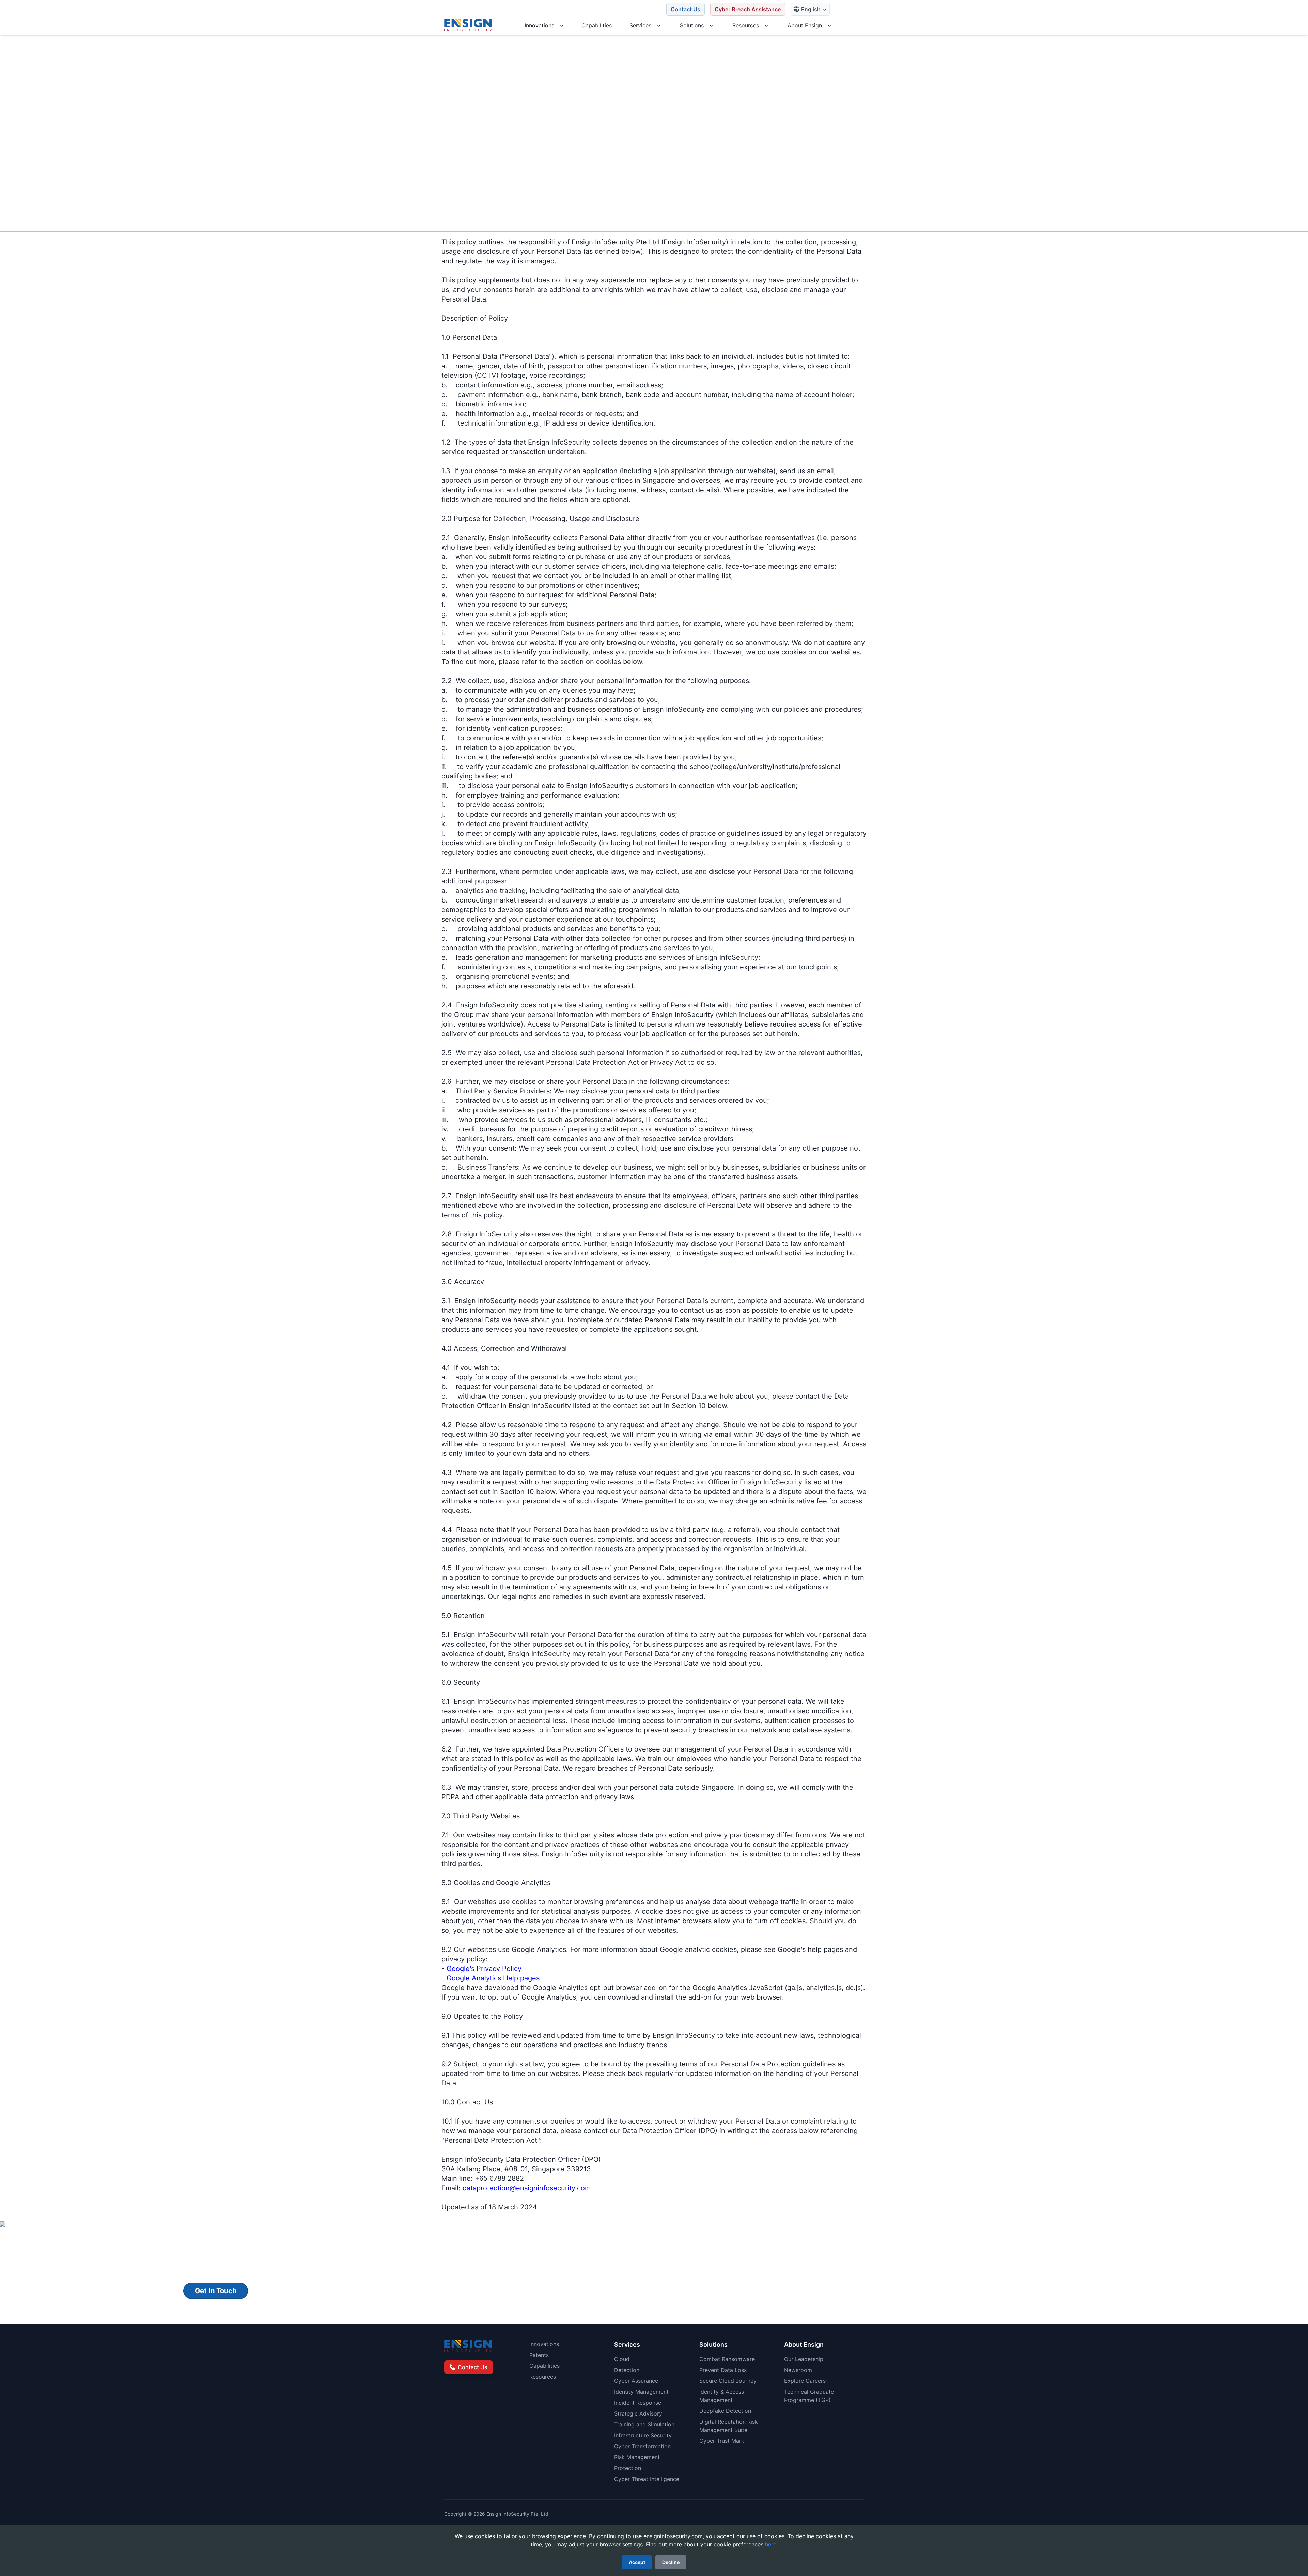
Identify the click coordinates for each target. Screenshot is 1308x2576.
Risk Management (637, 2457)
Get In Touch (216, 2291)
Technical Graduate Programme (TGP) (809, 2396)
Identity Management (641, 2392)
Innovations (544, 2344)
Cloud (622, 2359)
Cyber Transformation (642, 2446)
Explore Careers (805, 2381)
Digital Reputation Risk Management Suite (729, 2426)
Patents (539, 2355)
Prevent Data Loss (723, 2370)
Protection (628, 2468)
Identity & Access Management (722, 2396)
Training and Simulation (644, 2424)
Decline (671, 2562)
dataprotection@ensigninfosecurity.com (527, 2188)
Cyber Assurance (636, 2381)
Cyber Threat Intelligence (647, 2479)
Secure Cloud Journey (728, 2381)
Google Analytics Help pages (493, 1978)
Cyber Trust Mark (722, 2441)
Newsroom (798, 2370)
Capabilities (544, 2366)
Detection (627, 2370)
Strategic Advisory (638, 2413)
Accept (637, 2562)
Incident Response (638, 2403)
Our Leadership (804, 2359)
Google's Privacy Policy (484, 1969)
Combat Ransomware (727, 2359)
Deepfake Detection (725, 2411)
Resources (543, 2377)
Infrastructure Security (643, 2435)
